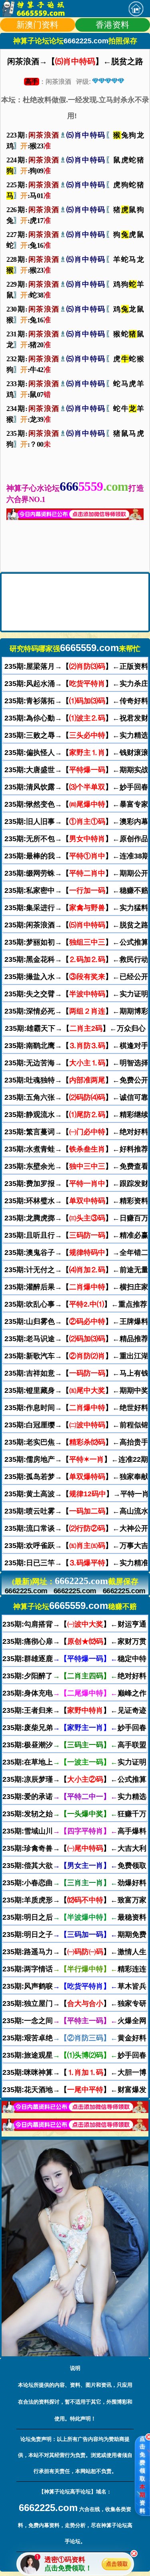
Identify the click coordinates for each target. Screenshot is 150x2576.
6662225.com (26, 1591)
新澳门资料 (37, 25)
